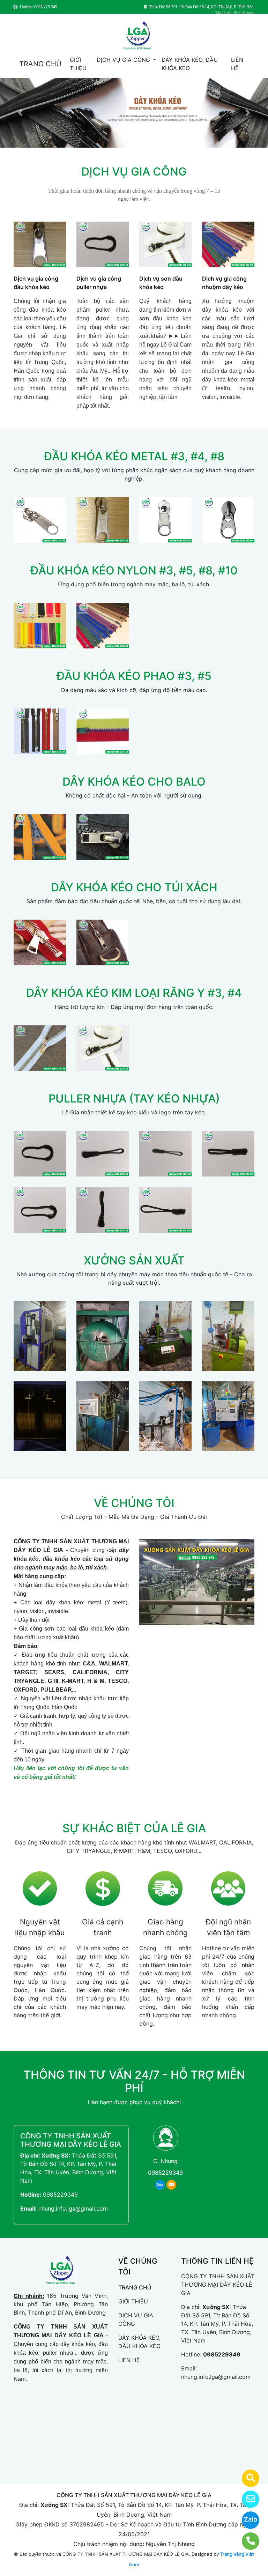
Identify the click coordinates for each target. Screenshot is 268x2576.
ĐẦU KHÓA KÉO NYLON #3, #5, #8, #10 (134, 570)
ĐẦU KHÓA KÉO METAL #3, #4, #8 (134, 456)
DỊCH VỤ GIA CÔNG (124, 60)
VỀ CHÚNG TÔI (134, 1503)
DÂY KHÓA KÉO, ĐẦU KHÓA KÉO (190, 64)
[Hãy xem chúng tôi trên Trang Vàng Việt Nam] (246, 2478)
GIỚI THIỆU (78, 64)
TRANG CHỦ (40, 64)
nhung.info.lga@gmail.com (73, 2208)
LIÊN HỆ (237, 64)
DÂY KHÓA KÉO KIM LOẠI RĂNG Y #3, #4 (134, 993)
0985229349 (60, 2195)
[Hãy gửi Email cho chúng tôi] (246, 2499)
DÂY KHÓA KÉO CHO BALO (134, 782)
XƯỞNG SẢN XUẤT (134, 1260)
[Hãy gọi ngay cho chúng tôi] (246, 2541)
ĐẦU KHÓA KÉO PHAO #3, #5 (134, 676)
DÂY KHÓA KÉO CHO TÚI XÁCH (134, 887)
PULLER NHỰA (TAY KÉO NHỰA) (134, 1098)
